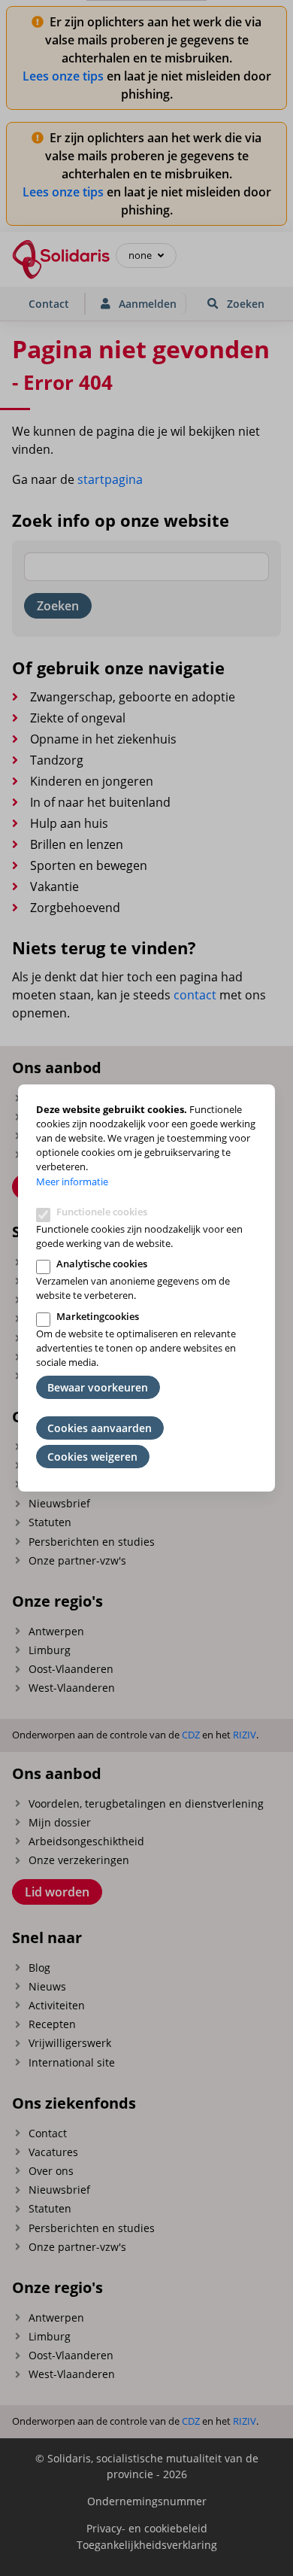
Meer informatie (72, 1182)
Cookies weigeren (92, 1457)
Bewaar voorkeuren (98, 1387)
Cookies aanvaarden (100, 1428)
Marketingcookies (98, 1316)
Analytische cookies (102, 1264)
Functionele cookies (102, 1212)
